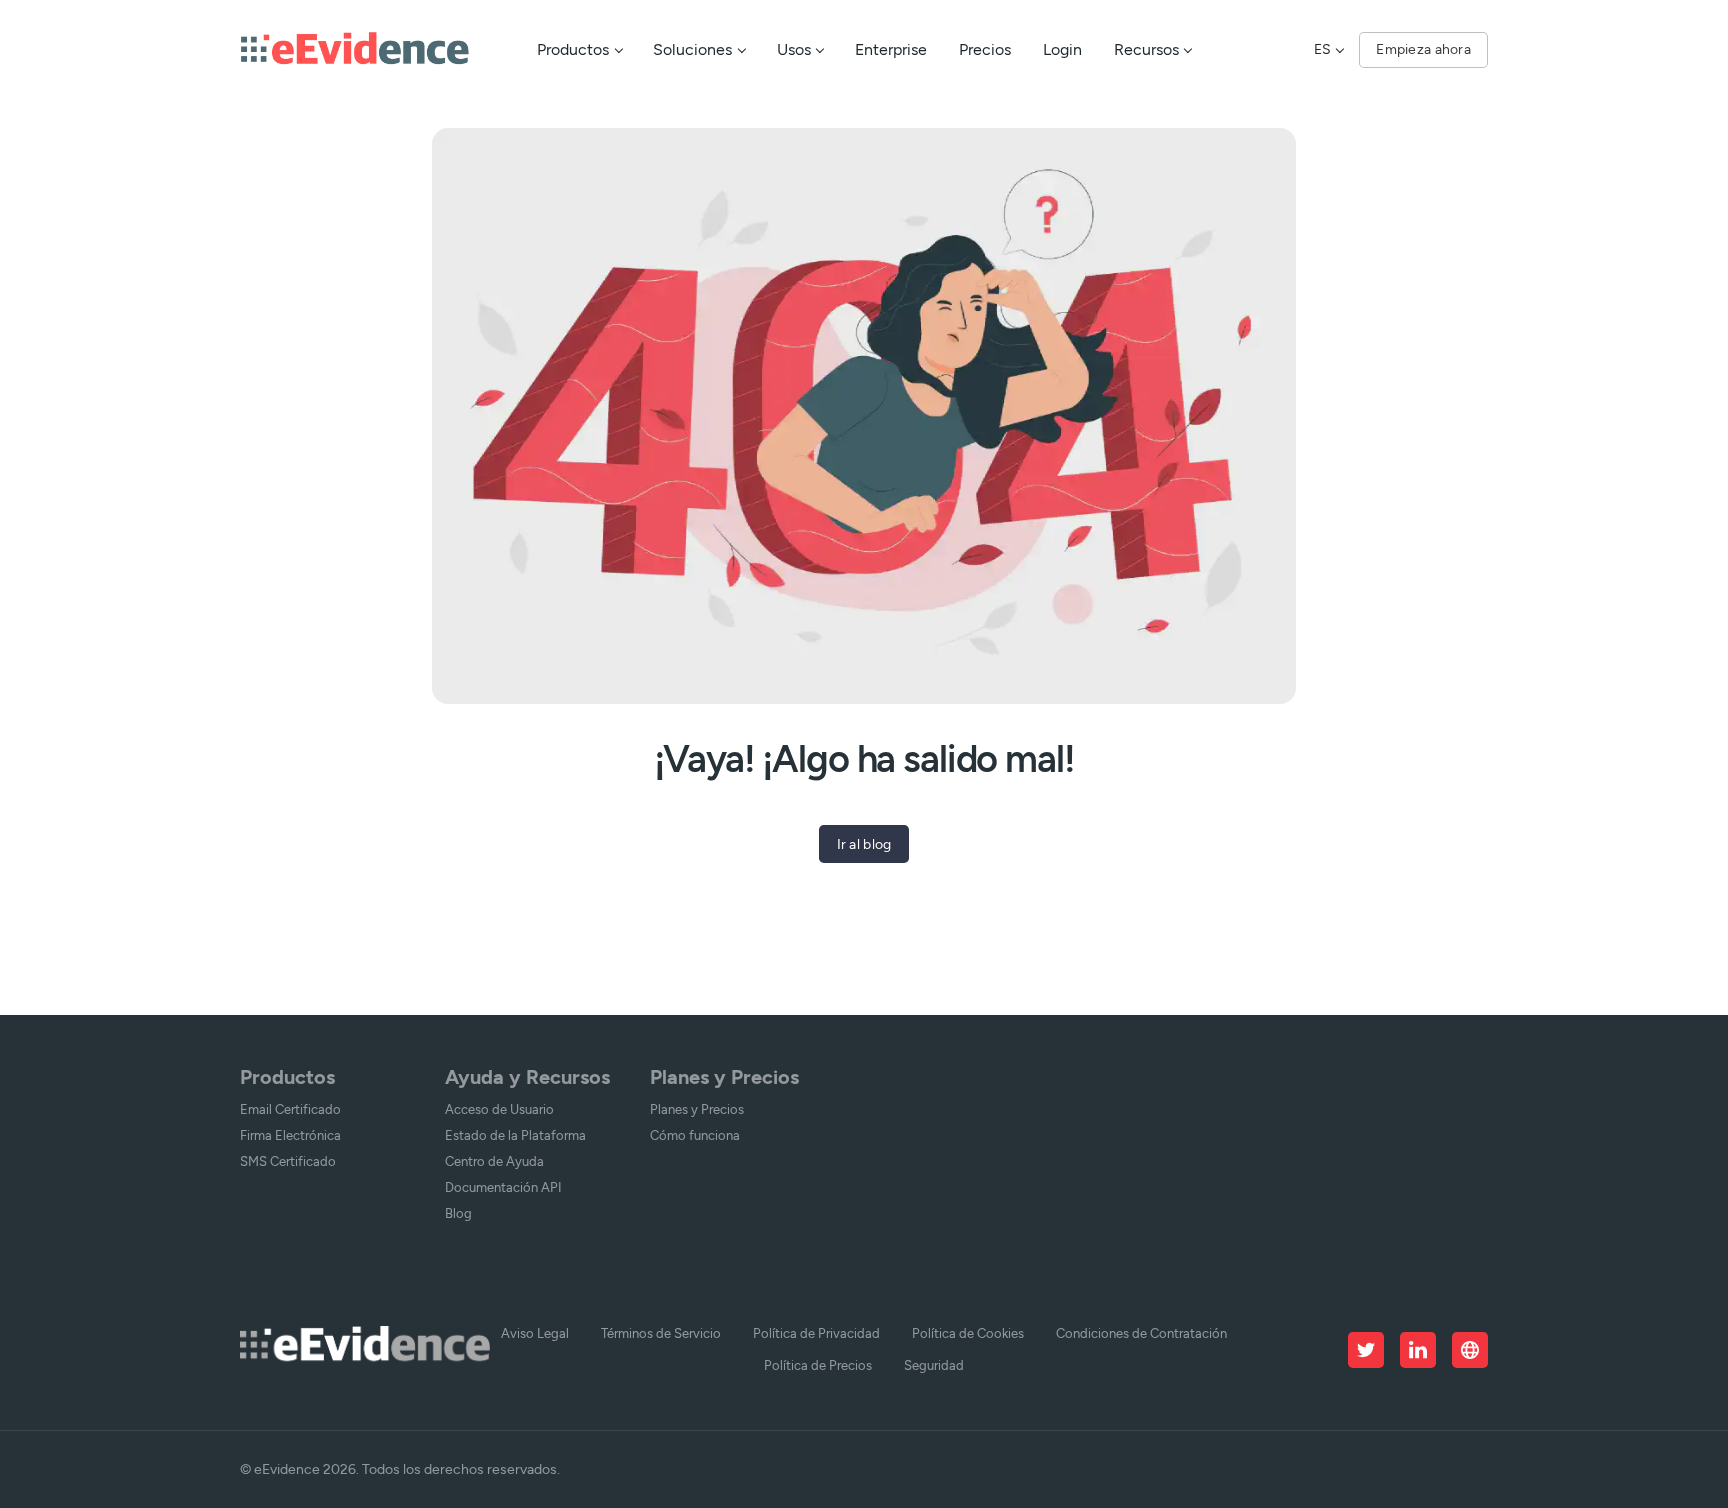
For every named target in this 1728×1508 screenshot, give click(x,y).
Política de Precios (818, 1365)
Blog (458, 1213)
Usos (794, 49)
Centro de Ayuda (494, 1161)
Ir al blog (864, 844)
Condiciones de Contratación (1141, 1333)
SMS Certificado (288, 1161)
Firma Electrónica (290, 1135)
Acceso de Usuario (499, 1109)
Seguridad (934, 1365)
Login (1062, 49)
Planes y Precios (697, 1109)
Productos (573, 49)
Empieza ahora (1423, 49)
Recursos (1146, 49)
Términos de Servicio (661, 1333)
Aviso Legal (535, 1333)
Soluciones (692, 49)
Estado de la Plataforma (515, 1135)
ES (1322, 49)
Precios (985, 49)
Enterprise (891, 49)
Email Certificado (290, 1109)
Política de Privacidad (816, 1333)
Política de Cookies (968, 1333)
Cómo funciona (695, 1135)
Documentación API (503, 1187)
